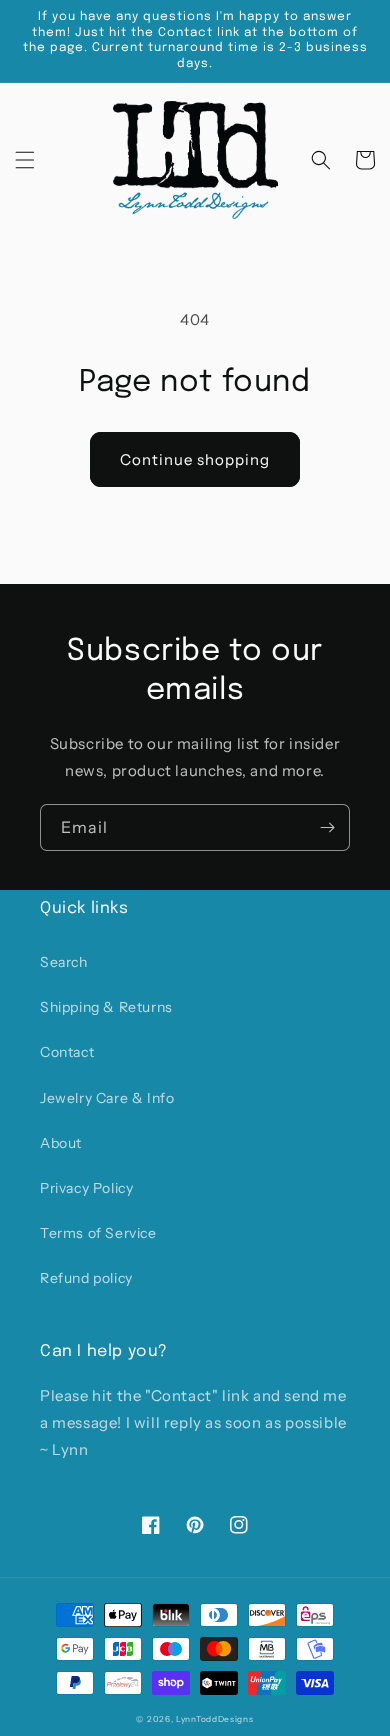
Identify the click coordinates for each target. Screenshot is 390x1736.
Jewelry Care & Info (107, 1098)
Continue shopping (195, 459)
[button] (25, 160)
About (61, 1143)
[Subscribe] (327, 827)
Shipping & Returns (106, 1007)
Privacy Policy (86, 1188)
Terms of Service (98, 1233)
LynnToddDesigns (215, 1719)
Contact (67, 1052)
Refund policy (86, 1278)
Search (64, 962)
